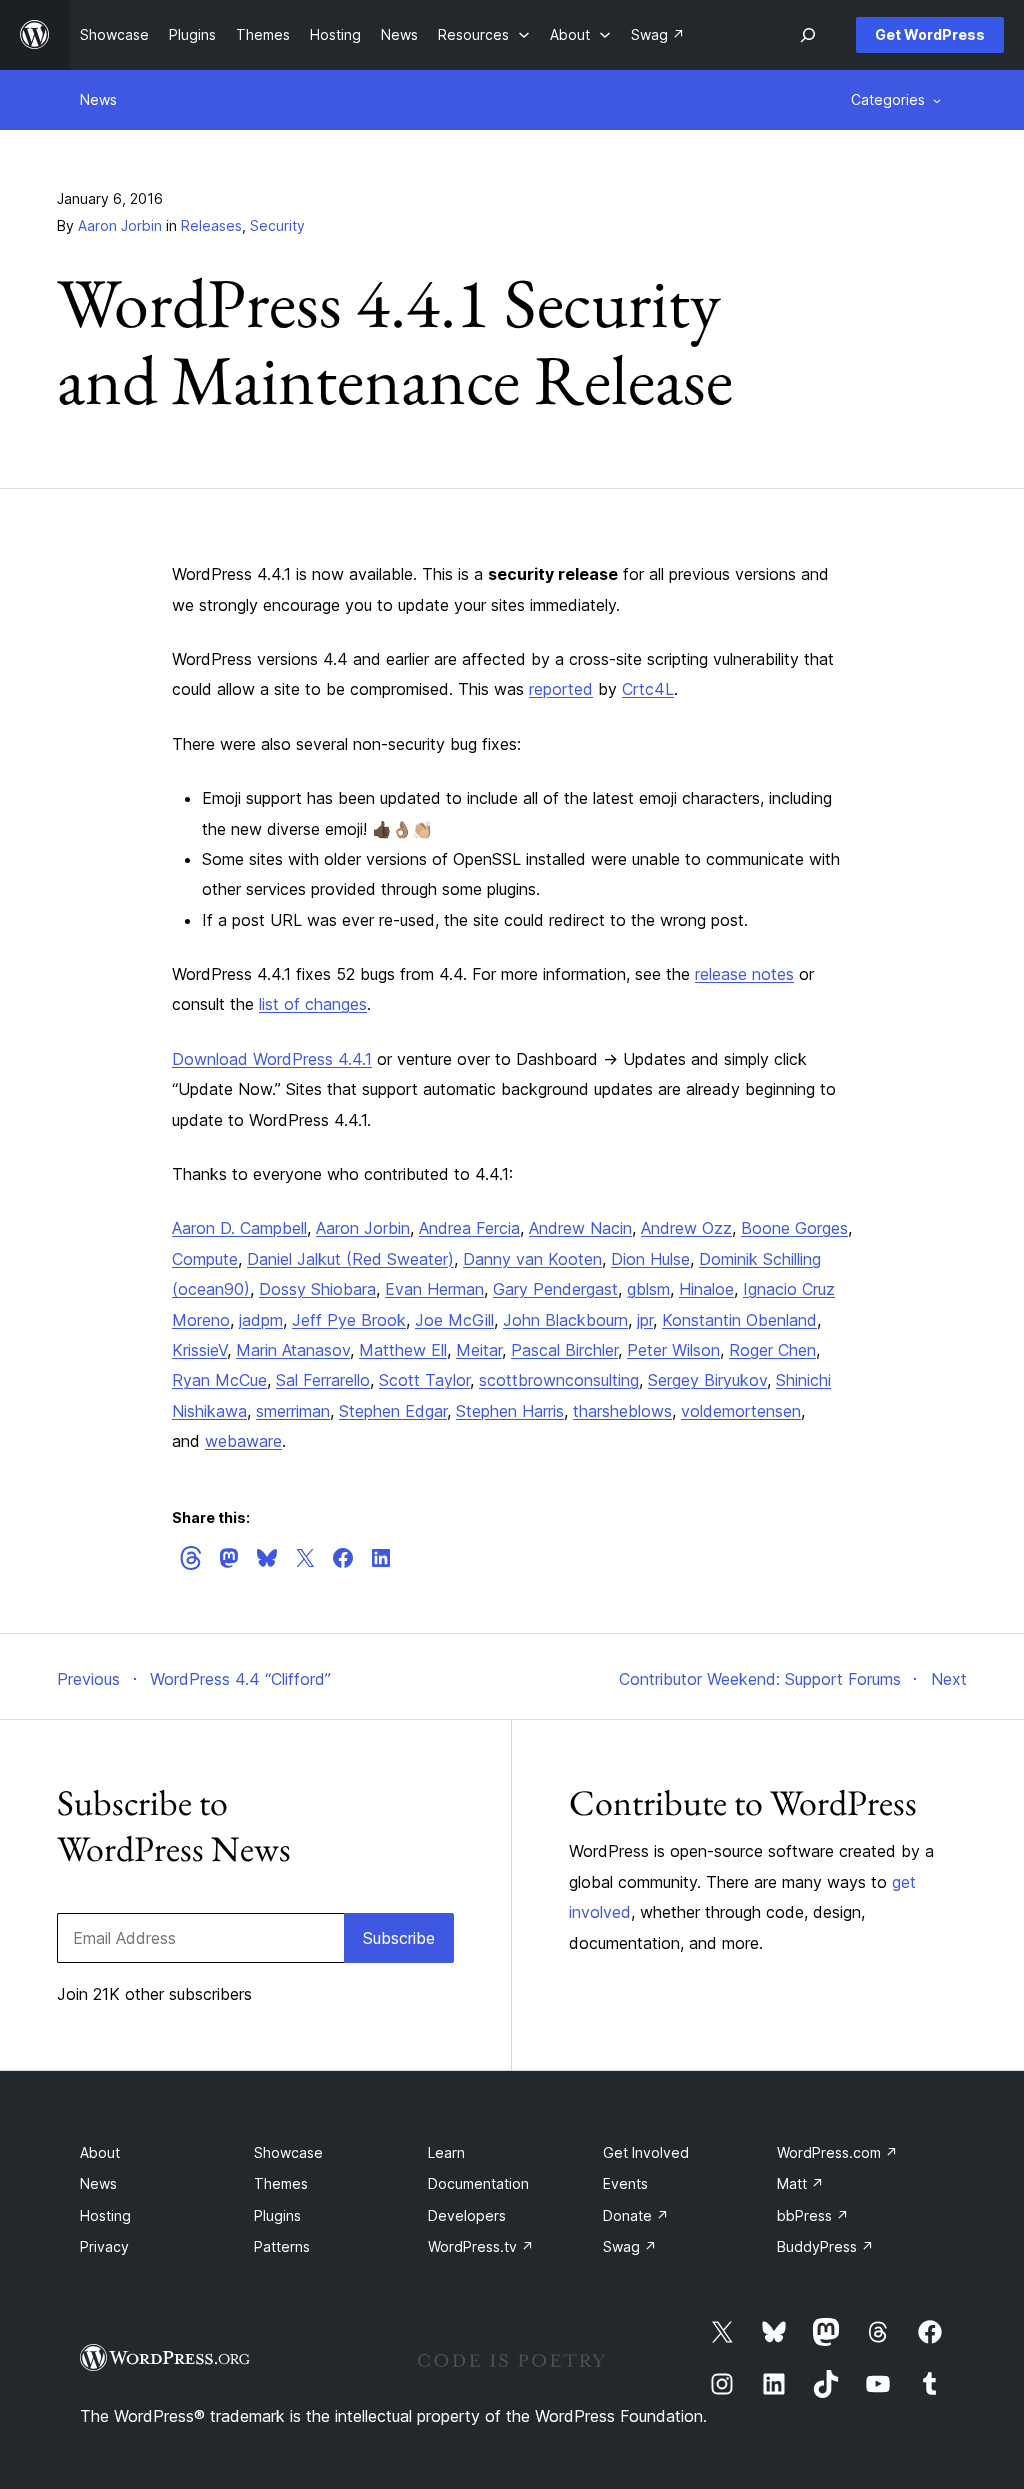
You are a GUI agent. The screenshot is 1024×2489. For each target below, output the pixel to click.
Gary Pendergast (555, 1289)
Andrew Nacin (580, 1228)
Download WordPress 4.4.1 (272, 1059)
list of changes (313, 1004)
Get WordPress (930, 34)
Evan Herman (434, 1289)
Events (625, 2183)
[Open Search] (808, 35)
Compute (205, 1259)
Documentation (478, 2183)
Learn (446, 2152)
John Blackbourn (565, 1320)
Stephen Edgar (393, 1411)
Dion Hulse (650, 1259)
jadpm (261, 1320)
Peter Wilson (673, 1350)
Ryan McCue (219, 1380)
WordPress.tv (481, 2246)
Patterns (282, 2246)
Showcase (288, 2152)
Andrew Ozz (686, 1228)
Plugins (277, 2215)
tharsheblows (622, 1411)
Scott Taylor (424, 1380)
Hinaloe (706, 1289)
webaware (243, 1441)
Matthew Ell (403, 1350)
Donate (636, 2215)
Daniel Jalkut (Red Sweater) (350, 1259)
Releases (211, 225)
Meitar (479, 1350)
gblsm (648, 1289)
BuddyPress (825, 2246)
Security (277, 225)
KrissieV (199, 1350)
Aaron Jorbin (120, 225)
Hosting (105, 2215)
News (98, 99)
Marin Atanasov (293, 1350)
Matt (800, 2183)
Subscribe (399, 1938)
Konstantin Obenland (739, 1320)
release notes (744, 974)
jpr (645, 1320)
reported (561, 689)
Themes (281, 2183)
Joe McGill (454, 1320)
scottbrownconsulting (559, 1380)
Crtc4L (648, 689)
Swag (630, 2246)
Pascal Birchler (564, 1350)
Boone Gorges (794, 1228)
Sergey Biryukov (707, 1380)
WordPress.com (837, 2152)
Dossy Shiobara (317, 1289)
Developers (467, 2215)
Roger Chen (772, 1350)
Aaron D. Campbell (239, 1228)
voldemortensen (741, 1411)
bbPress (813, 2215)
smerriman (293, 1411)
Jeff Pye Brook (349, 1320)
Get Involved (646, 2152)
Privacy (104, 2246)
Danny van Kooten (532, 1259)
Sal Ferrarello (323, 1380)
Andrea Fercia (469, 1228)
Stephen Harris (510, 1411)
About (100, 2152)
